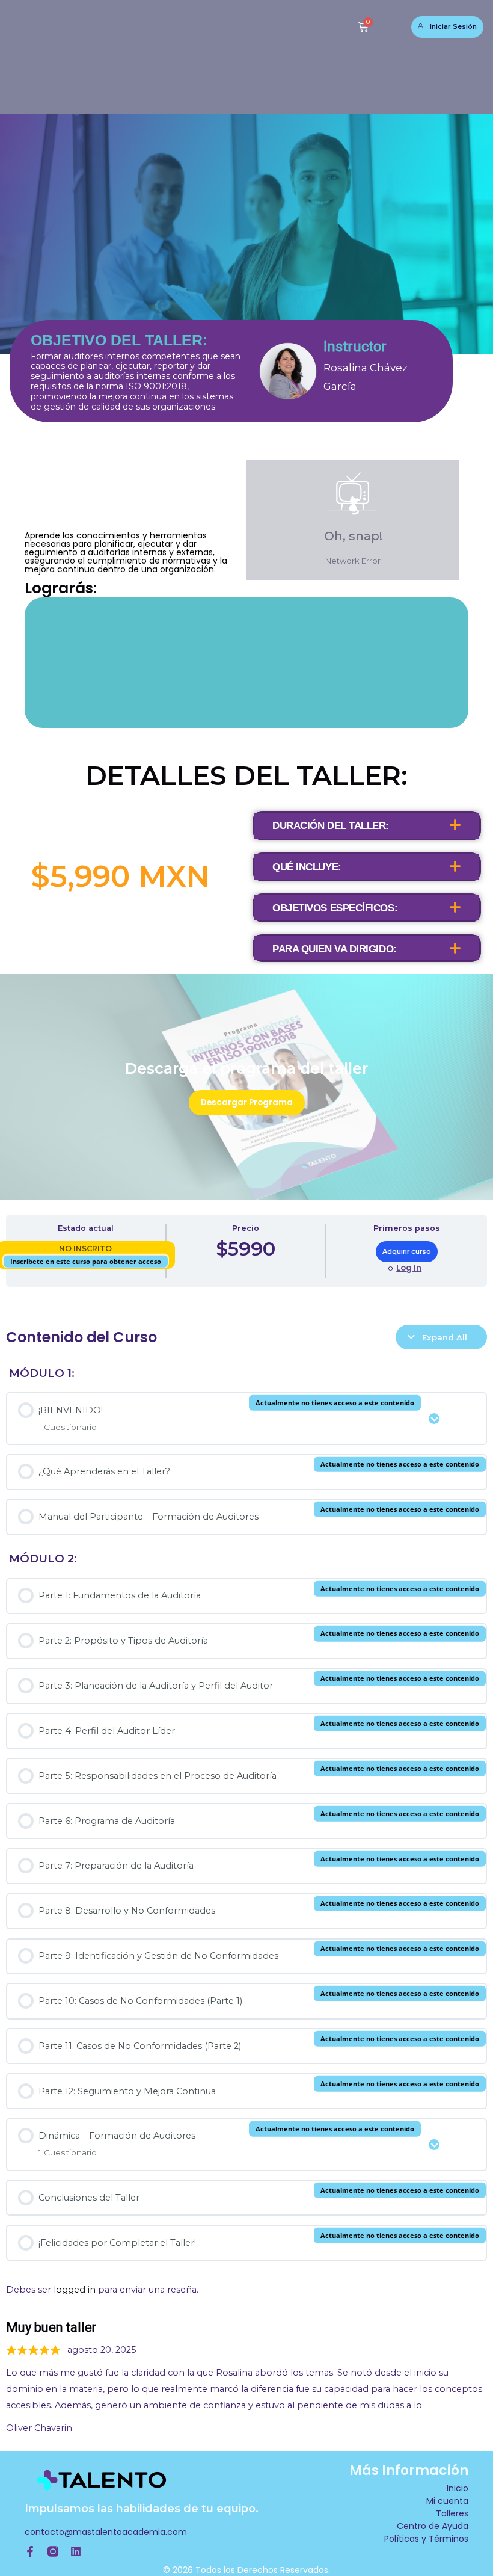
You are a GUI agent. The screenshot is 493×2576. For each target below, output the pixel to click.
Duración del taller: (331, 826)
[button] (367, 825)
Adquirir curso (407, 1251)
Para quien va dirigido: (335, 949)
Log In (409, 1268)
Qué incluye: (307, 867)
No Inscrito (85, 1249)
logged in (75, 2290)
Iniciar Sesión (453, 26)
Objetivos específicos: (335, 908)
